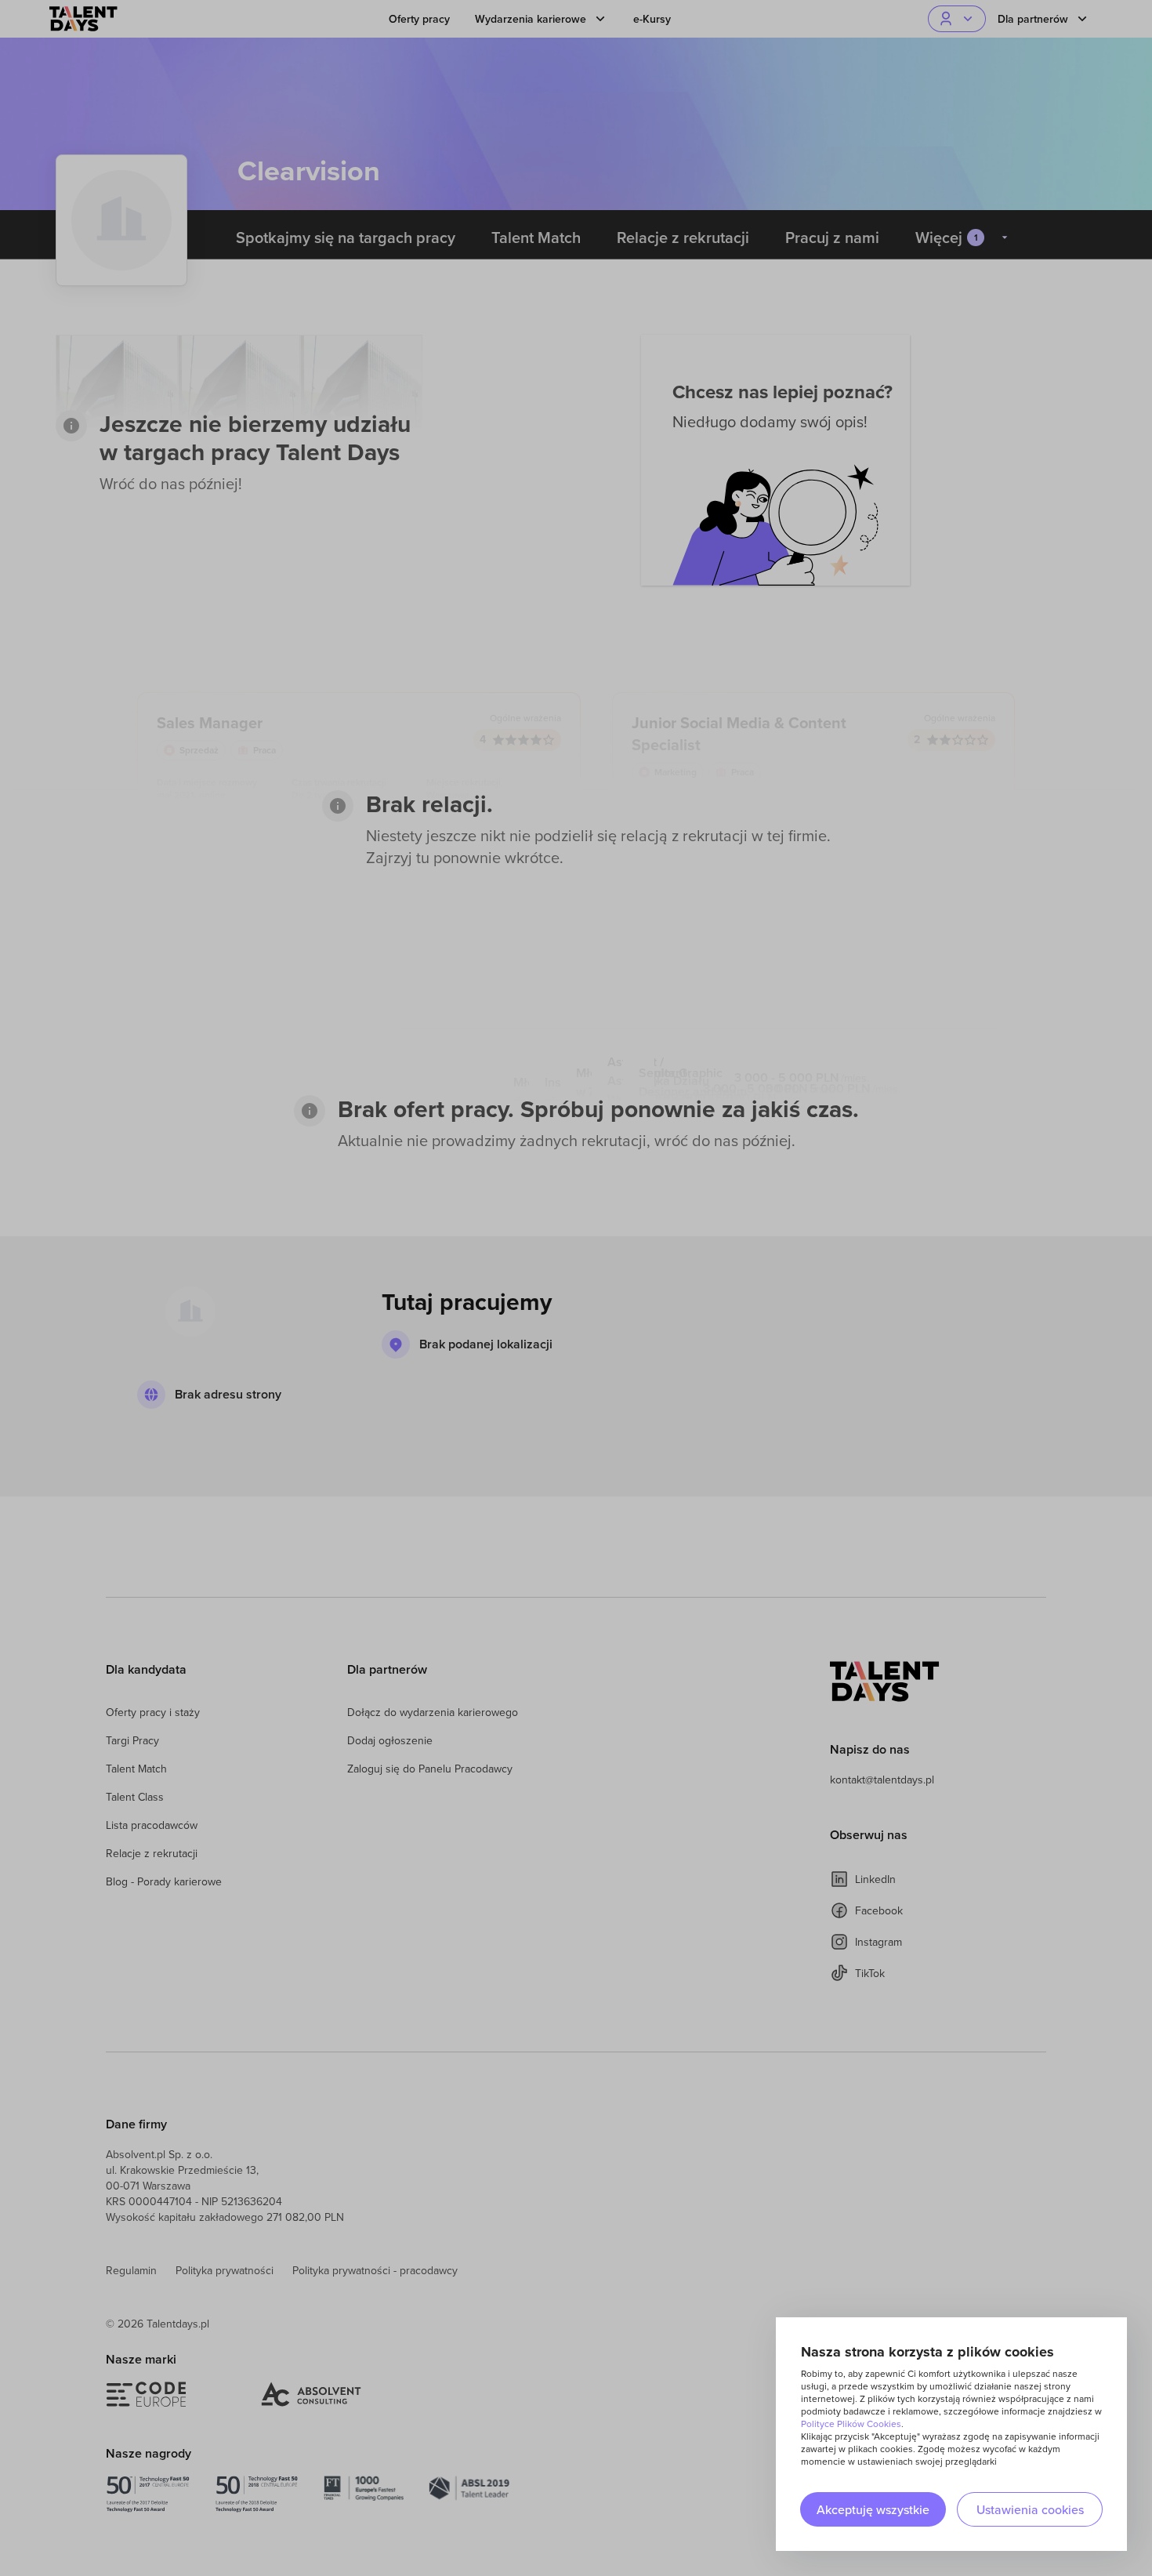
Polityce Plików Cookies (851, 2424)
